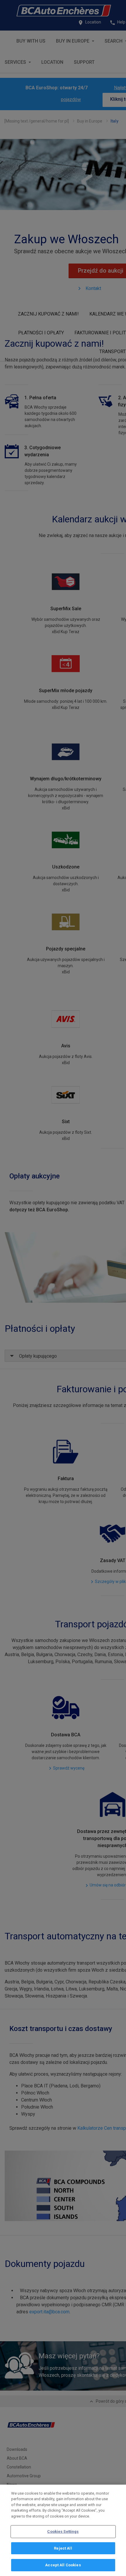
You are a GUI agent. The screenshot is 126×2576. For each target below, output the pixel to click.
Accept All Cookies (63, 2565)
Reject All (63, 2548)
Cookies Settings (63, 2531)
